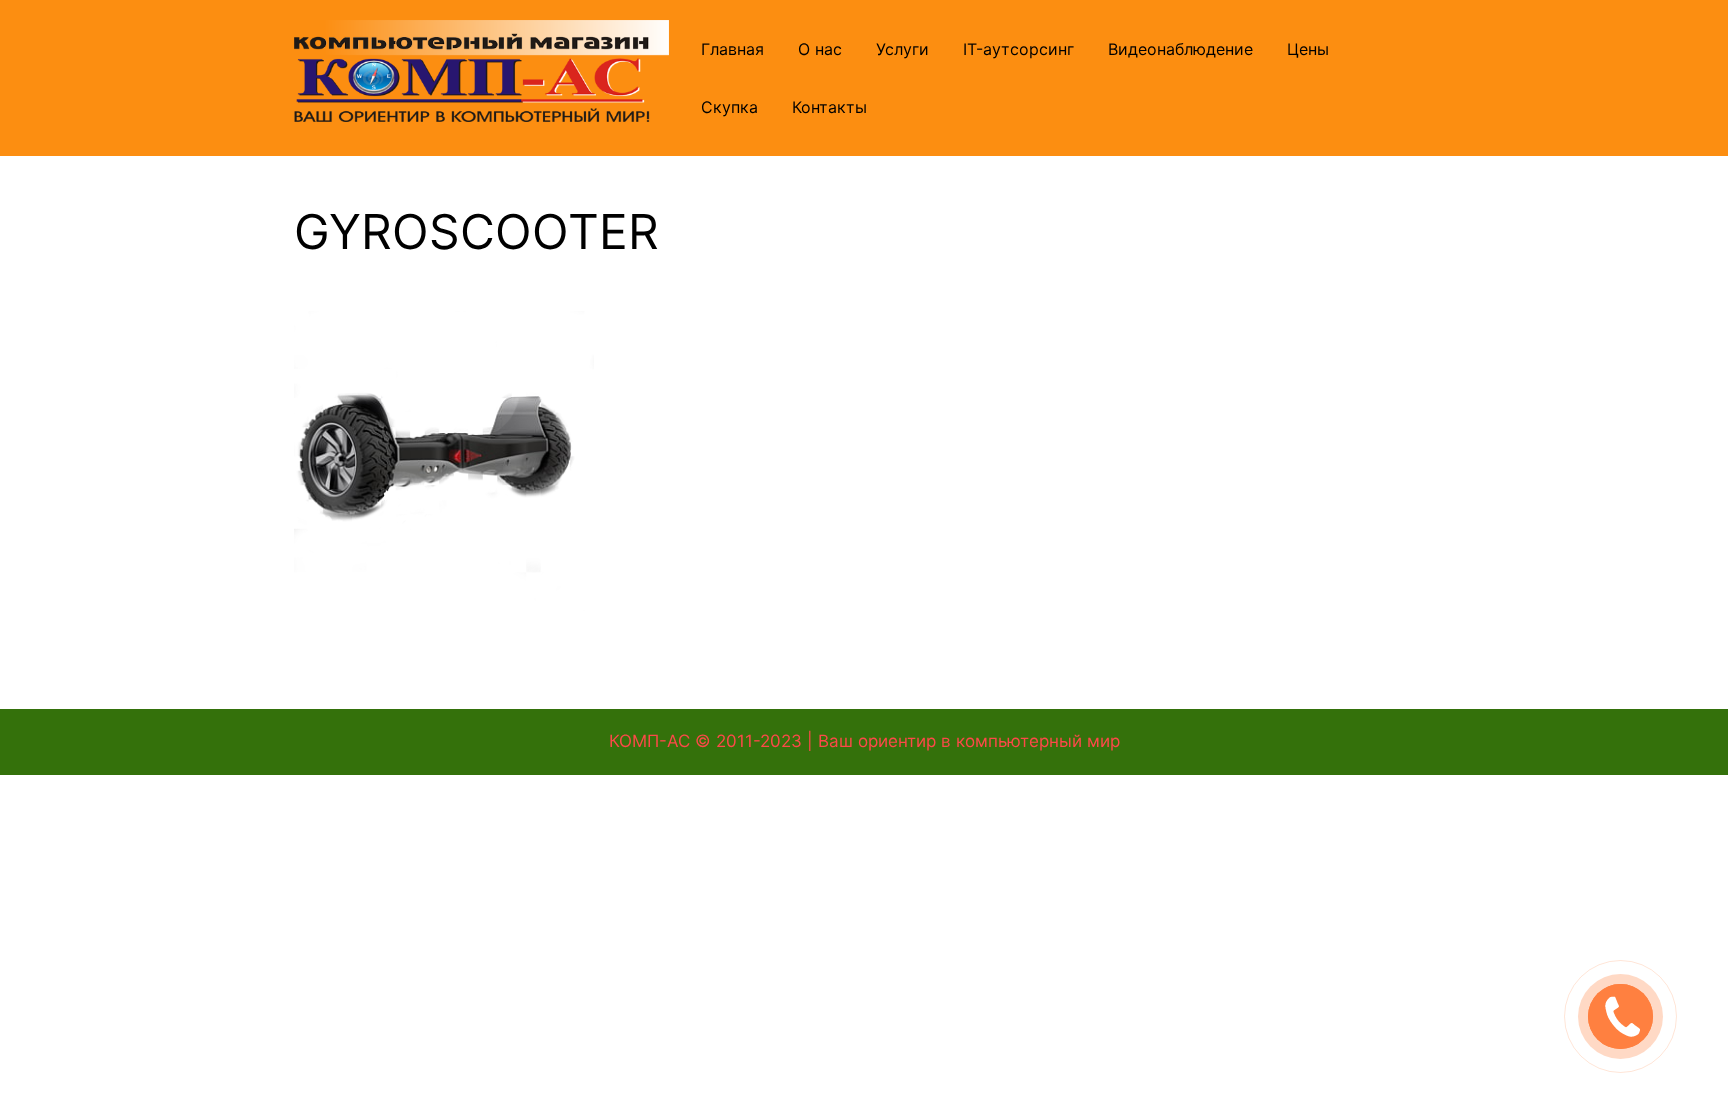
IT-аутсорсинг (1018, 49)
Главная (732, 49)
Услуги (902, 49)
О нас (820, 49)
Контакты (829, 107)
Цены (1308, 49)
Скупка (729, 107)
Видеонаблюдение (1180, 49)
